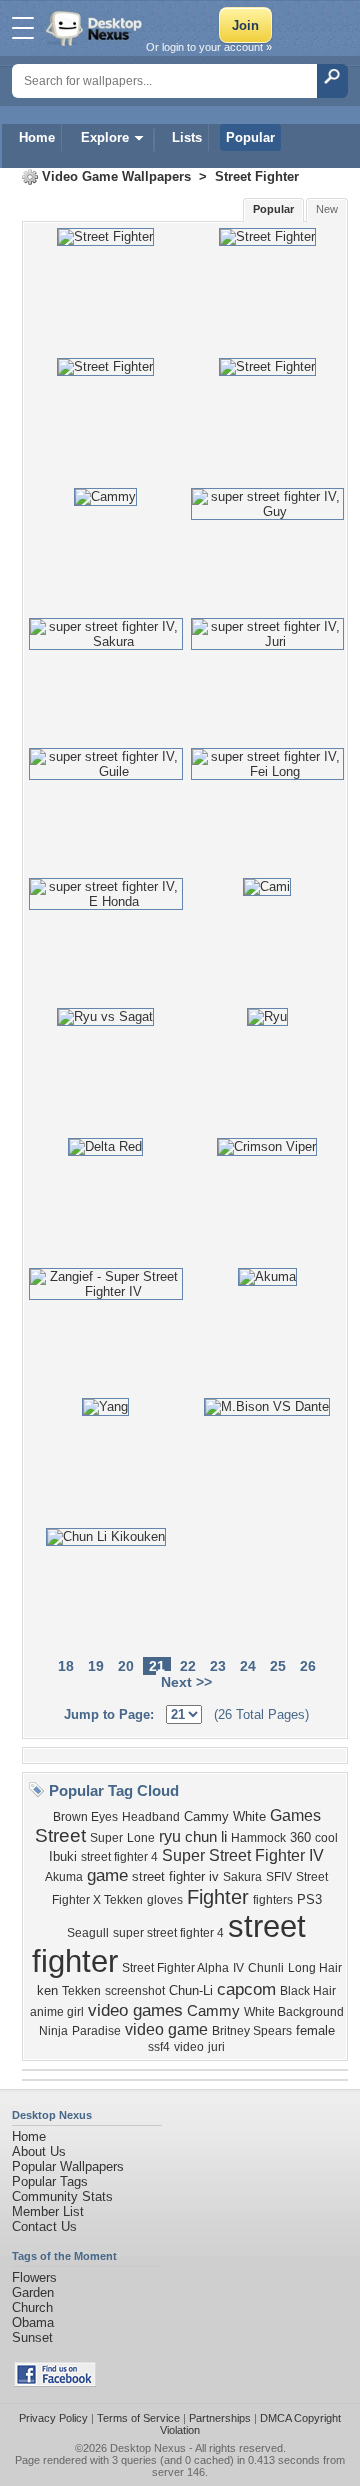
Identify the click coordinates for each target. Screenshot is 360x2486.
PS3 (309, 1899)
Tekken (81, 1991)
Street (60, 1835)
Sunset (32, 2337)
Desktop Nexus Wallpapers (96, 28)
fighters (273, 1900)
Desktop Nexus (148, 2448)
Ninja (53, 2031)
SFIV (279, 1877)
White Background (294, 2012)
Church (32, 2307)
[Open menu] (23, 28)
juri (216, 2047)
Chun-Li (191, 1990)
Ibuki (63, 1856)
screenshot (135, 1991)
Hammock (258, 1838)
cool (326, 1838)
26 (308, 1666)
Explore (105, 137)
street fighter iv (175, 1876)
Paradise (96, 2031)
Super (106, 1838)
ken (47, 1990)
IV (238, 1968)
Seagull (88, 1933)
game (107, 1875)
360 (300, 1837)
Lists (187, 137)
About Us (39, 2151)
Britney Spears (252, 2031)
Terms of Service (138, 2418)
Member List (48, 2211)
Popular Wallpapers (68, 2166)
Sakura (242, 1877)
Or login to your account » (209, 47)
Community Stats (62, 2196)
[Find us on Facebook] (55, 2382)
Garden (33, 2292)
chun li (206, 1837)
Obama (33, 2322)
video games (135, 2010)
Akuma (64, 1877)
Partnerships (220, 2418)
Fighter (218, 1897)
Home (37, 137)
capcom (246, 1989)
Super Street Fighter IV (243, 1855)
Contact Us (44, 2226)
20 (126, 1666)
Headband (151, 1817)
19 (96, 1666)
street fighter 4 (119, 1857)
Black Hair (308, 1991)
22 (188, 1666)
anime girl (57, 2012)
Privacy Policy (53, 2418)
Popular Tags (50, 2181)
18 (66, 1666)
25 (278, 1666)
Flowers (34, 2277)
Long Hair (315, 1968)
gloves (165, 1900)
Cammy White (225, 1816)
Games (295, 1815)
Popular (250, 137)
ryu (170, 1836)
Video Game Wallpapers (116, 176)
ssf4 (159, 2047)
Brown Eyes (85, 1817)
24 (248, 1666)
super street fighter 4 (168, 1933)
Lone (141, 1838)
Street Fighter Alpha (175, 1968)
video (189, 2047)
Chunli (266, 1968)
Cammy (213, 2011)
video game (166, 2029)
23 (218, 1666)
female (315, 2030)
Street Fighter (257, 176)
